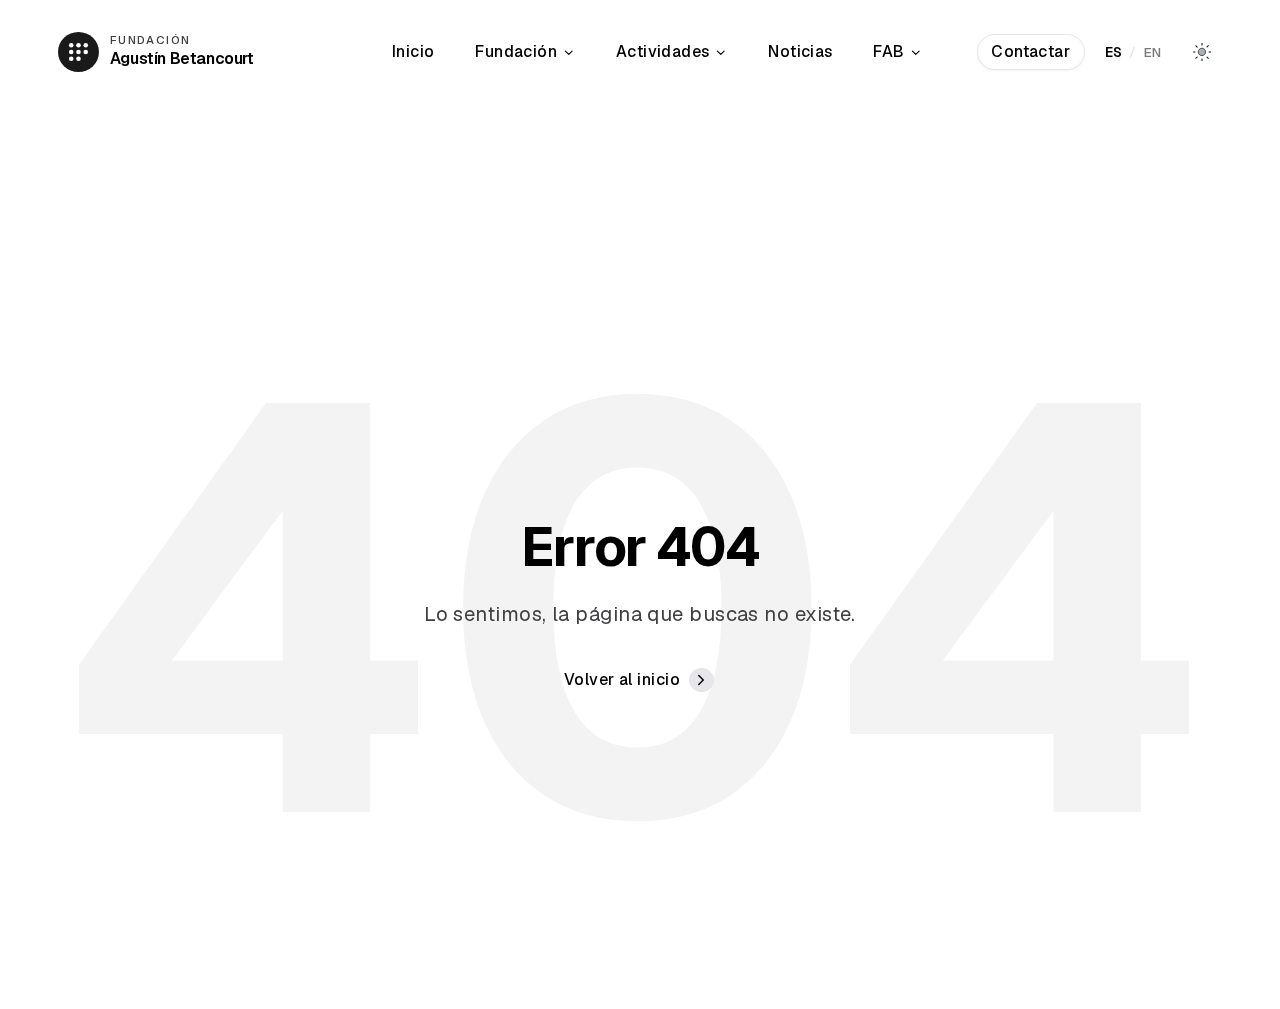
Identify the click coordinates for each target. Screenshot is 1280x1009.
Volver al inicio (622, 679)
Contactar (1030, 51)
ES (1114, 52)
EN (1153, 52)
